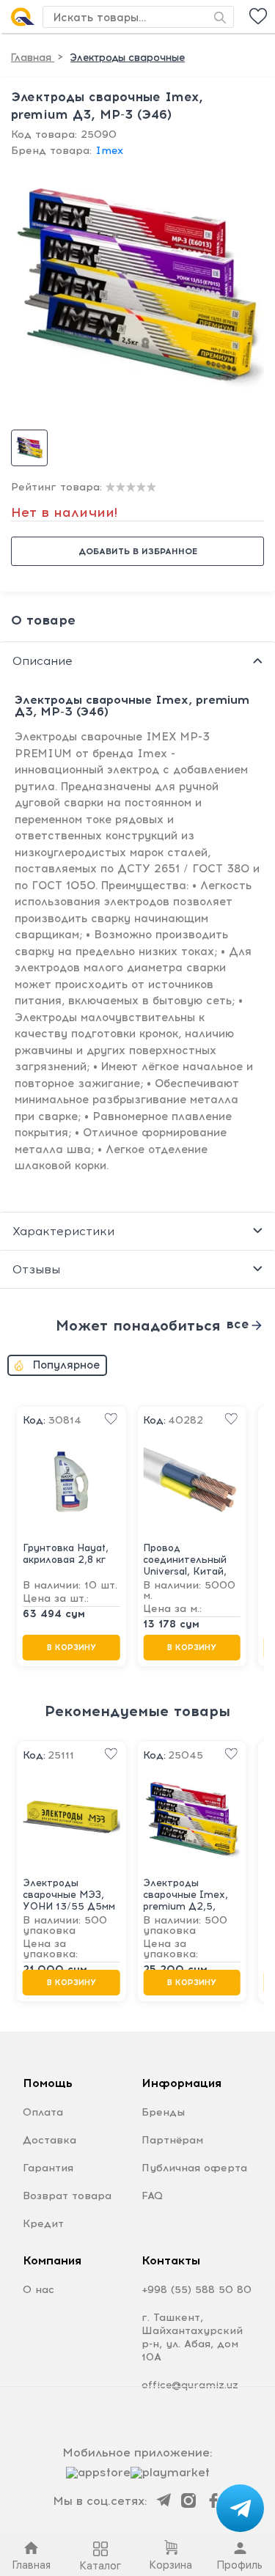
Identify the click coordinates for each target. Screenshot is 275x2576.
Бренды (163, 2112)
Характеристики (63, 1231)
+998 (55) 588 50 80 (197, 2290)
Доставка (49, 2140)
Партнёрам (172, 2140)
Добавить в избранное (138, 551)
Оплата (43, 2112)
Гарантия (48, 2168)
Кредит (43, 2224)
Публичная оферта (194, 2168)
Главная (33, 58)
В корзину (71, 1648)
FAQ (152, 2196)
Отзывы (36, 1269)
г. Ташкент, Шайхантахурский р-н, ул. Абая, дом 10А (192, 2337)
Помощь (48, 2083)
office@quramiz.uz (190, 2385)
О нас (38, 2290)
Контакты (171, 2260)
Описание (43, 661)
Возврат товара (67, 2196)
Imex (109, 151)
